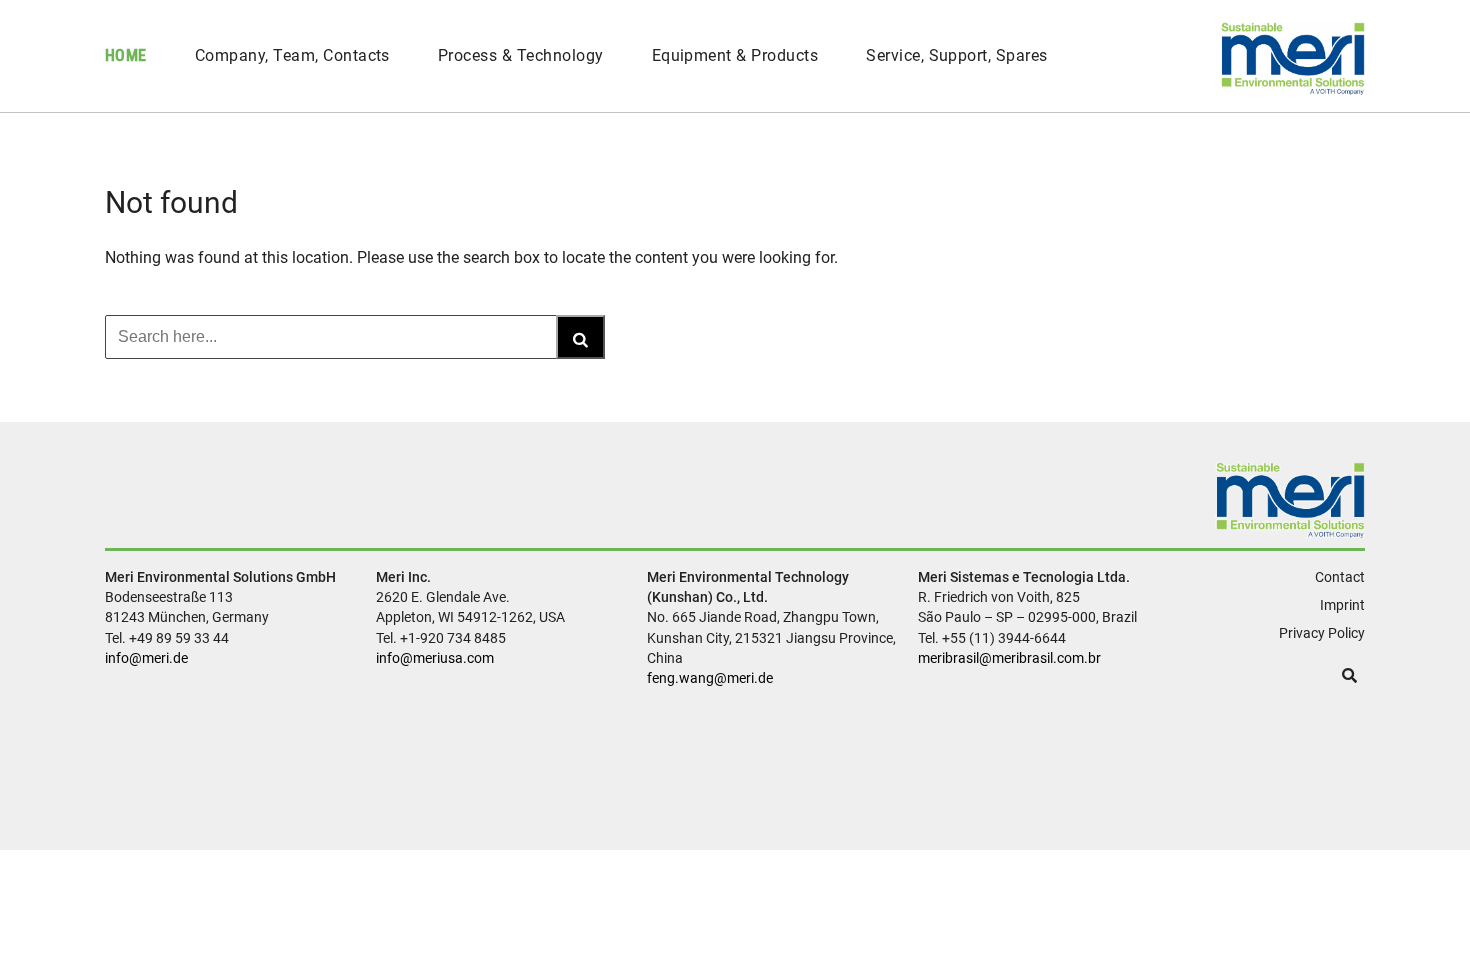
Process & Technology (521, 55)
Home (126, 55)
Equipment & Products (735, 55)
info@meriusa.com (435, 658)
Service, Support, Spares (957, 55)
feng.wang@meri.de (710, 678)
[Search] (580, 337)
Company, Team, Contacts (292, 55)
